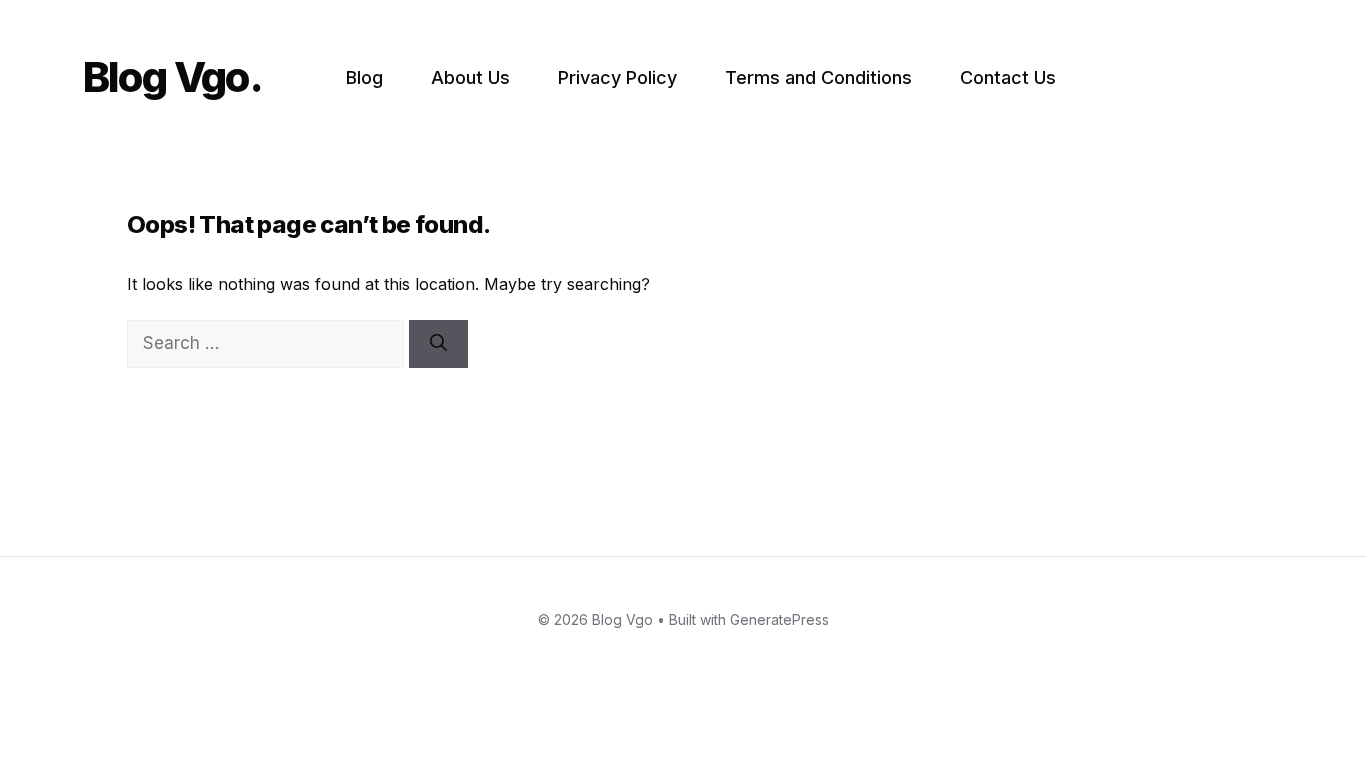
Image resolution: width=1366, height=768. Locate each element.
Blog (364, 77)
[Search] (438, 344)
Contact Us (1008, 77)
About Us (470, 77)
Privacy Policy (617, 77)
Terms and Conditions (818, 77)
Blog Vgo (166, 76)
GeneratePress (779, 619)
